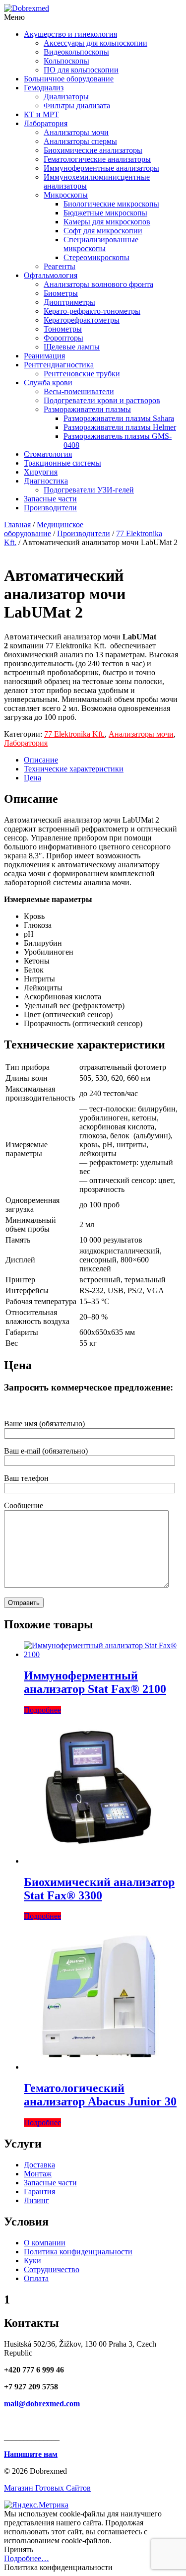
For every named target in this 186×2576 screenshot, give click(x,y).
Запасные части (50, 499)
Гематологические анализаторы (97, 159)
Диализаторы (66, 97)
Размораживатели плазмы (87, 409)
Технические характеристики (74, 769)
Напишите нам (31, 2454)
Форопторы (63, 338)
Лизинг (36, 2200)
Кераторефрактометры (82, 320)
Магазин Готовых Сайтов (47, 2488)
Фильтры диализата (77, 105)
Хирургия (41, 472)
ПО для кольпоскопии (81, 70)
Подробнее (42, 1710)
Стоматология (48, 454)
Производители (50, 508)
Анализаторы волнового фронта (98, 284)
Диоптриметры (69, 302)
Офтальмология (51, 275)
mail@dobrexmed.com (42, 2403)
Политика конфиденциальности (78, 2252)
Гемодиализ (44, 88)
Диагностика (46, 481)
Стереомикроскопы (96, 257)
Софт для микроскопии (103, 231)
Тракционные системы (62, 463)
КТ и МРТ (41, 114)
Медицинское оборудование (44, 529)
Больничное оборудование (69, 79)
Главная (17, 524)
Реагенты (60, 266)
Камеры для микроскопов (107, 222)
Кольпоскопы (66, 61)
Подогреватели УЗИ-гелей (89, 490)
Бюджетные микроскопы (105, 213)
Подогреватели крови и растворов (102, 400)
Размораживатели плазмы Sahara (119, 418)
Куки (32, 2261)
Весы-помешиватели (79, 391)
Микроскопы (66, 195)
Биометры (61, 293)
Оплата (36, 2278)
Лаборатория (46, 123)
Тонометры (63, 329)
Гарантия (39, 2192)
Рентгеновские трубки (82, 374)
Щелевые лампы (72, 347)
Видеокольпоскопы (76, 52)
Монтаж (38, 2174)
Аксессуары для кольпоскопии (95, 43)
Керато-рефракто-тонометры (92, 311)
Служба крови (48, 383)
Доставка (39, 2165)
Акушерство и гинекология (70, 34)
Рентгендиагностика (59, 365)
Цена (32, 778)
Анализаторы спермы (80, 141)
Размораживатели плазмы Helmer (120, 427)
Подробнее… (27, 2558)
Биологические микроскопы (111, 204)
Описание (41, 760)
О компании (45, 2243)
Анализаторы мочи (76, 132)
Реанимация (44, 356)
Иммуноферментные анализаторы (101, 168)
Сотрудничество (52, 2269)
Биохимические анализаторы (93, 150)
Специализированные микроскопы (101, 244)
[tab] (103, 760)
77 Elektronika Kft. (74, 734)
